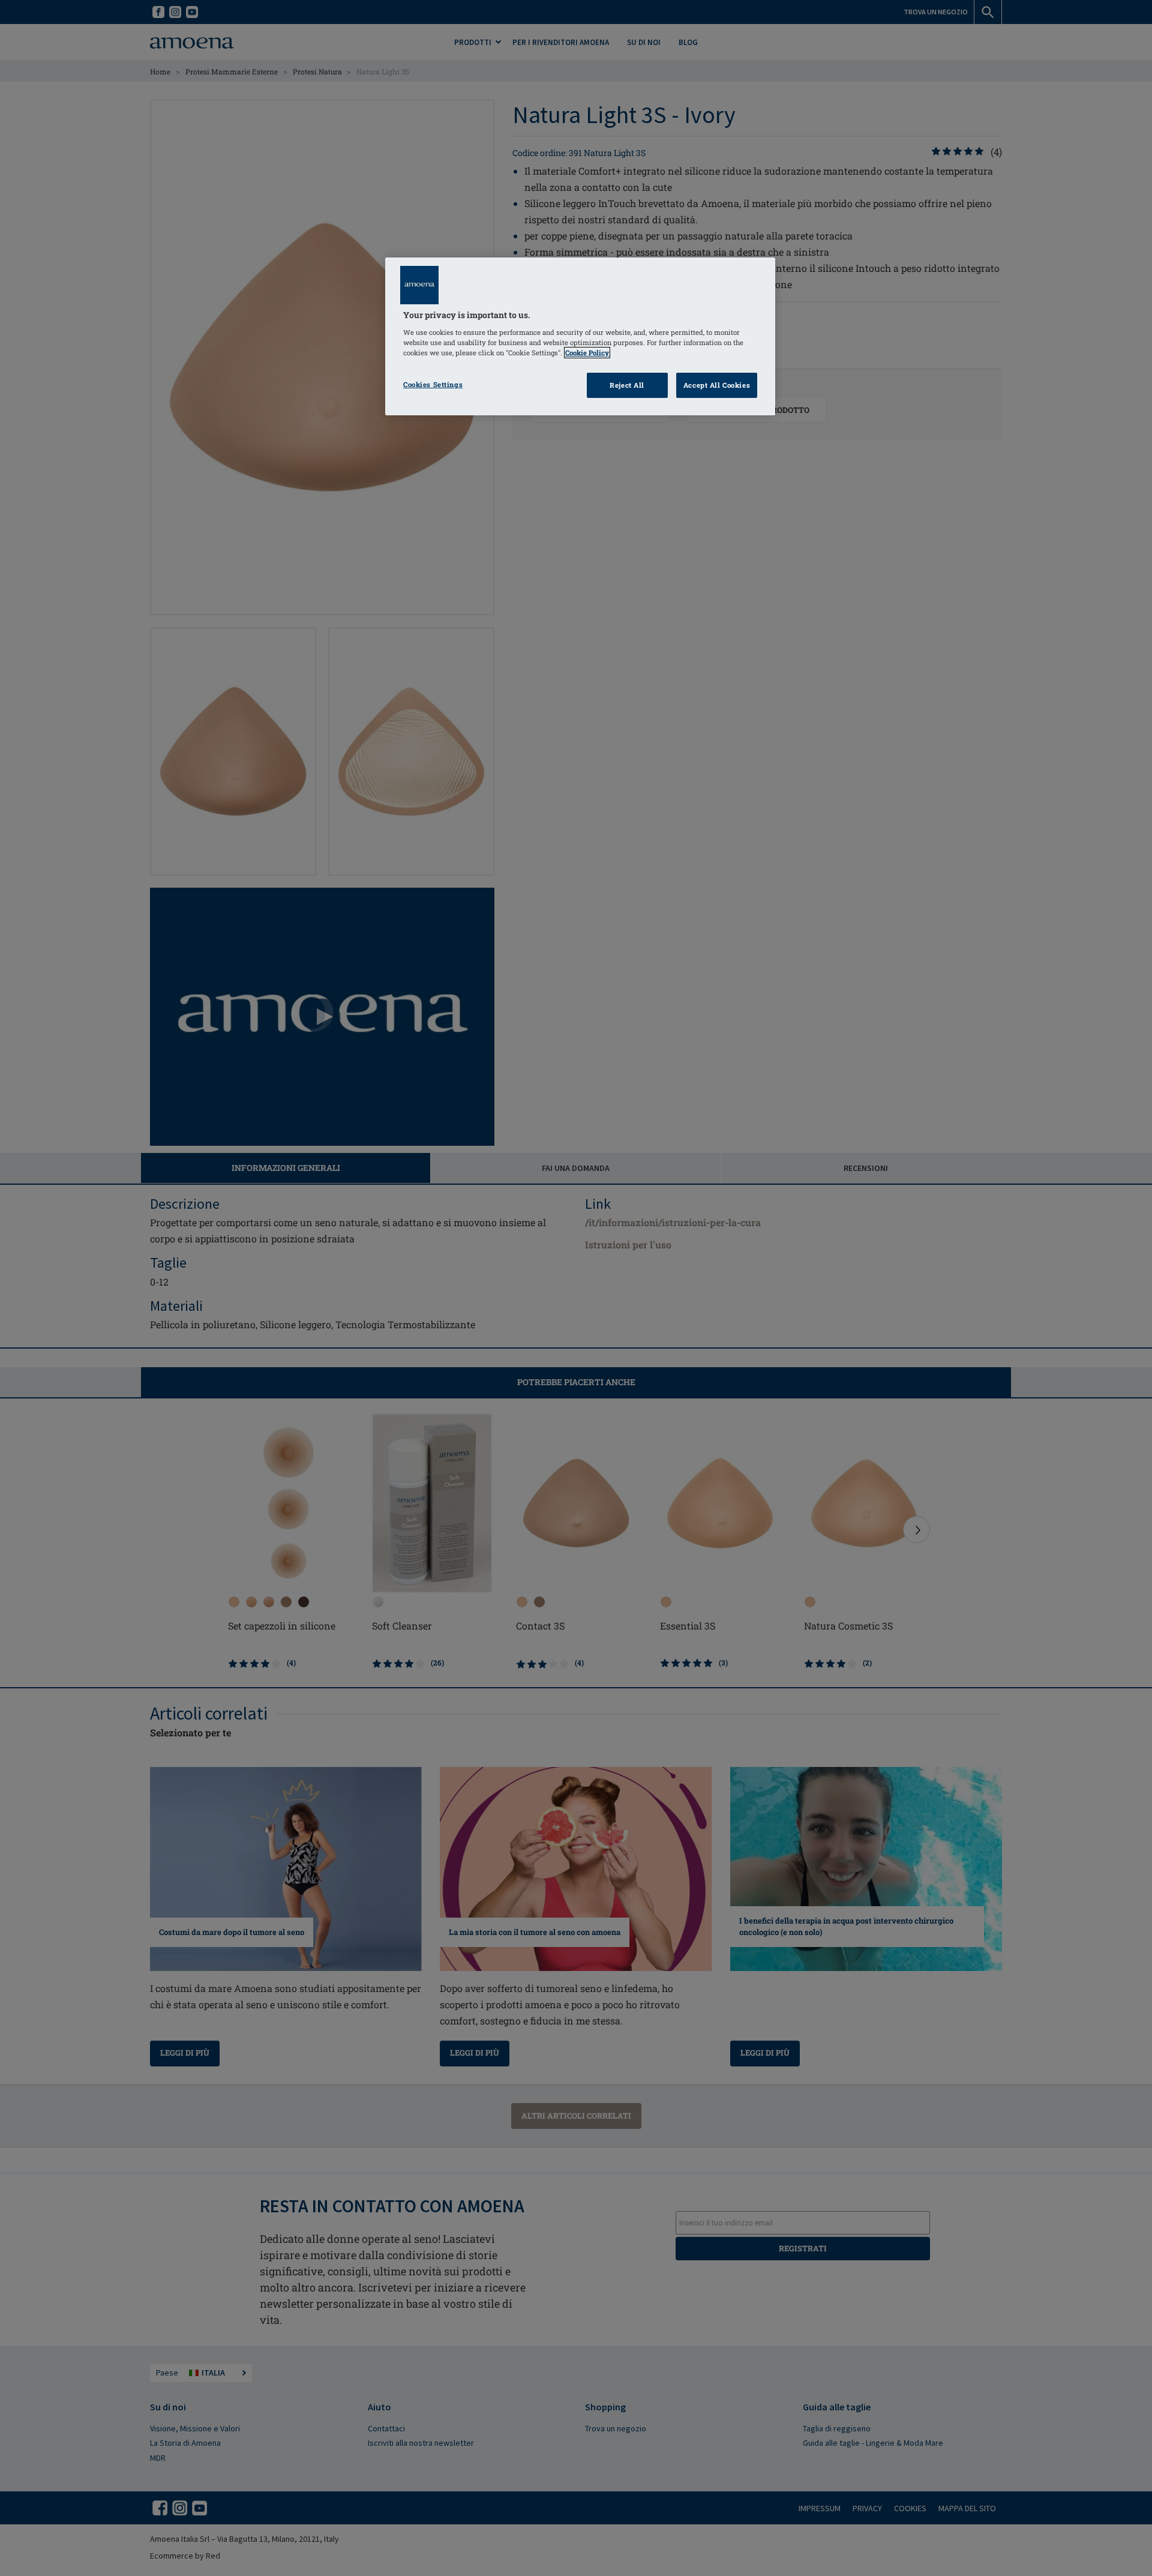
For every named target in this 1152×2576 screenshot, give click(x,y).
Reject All (627, 385)
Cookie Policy (587, 353)
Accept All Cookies (717, 385)
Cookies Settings (433, 384)
